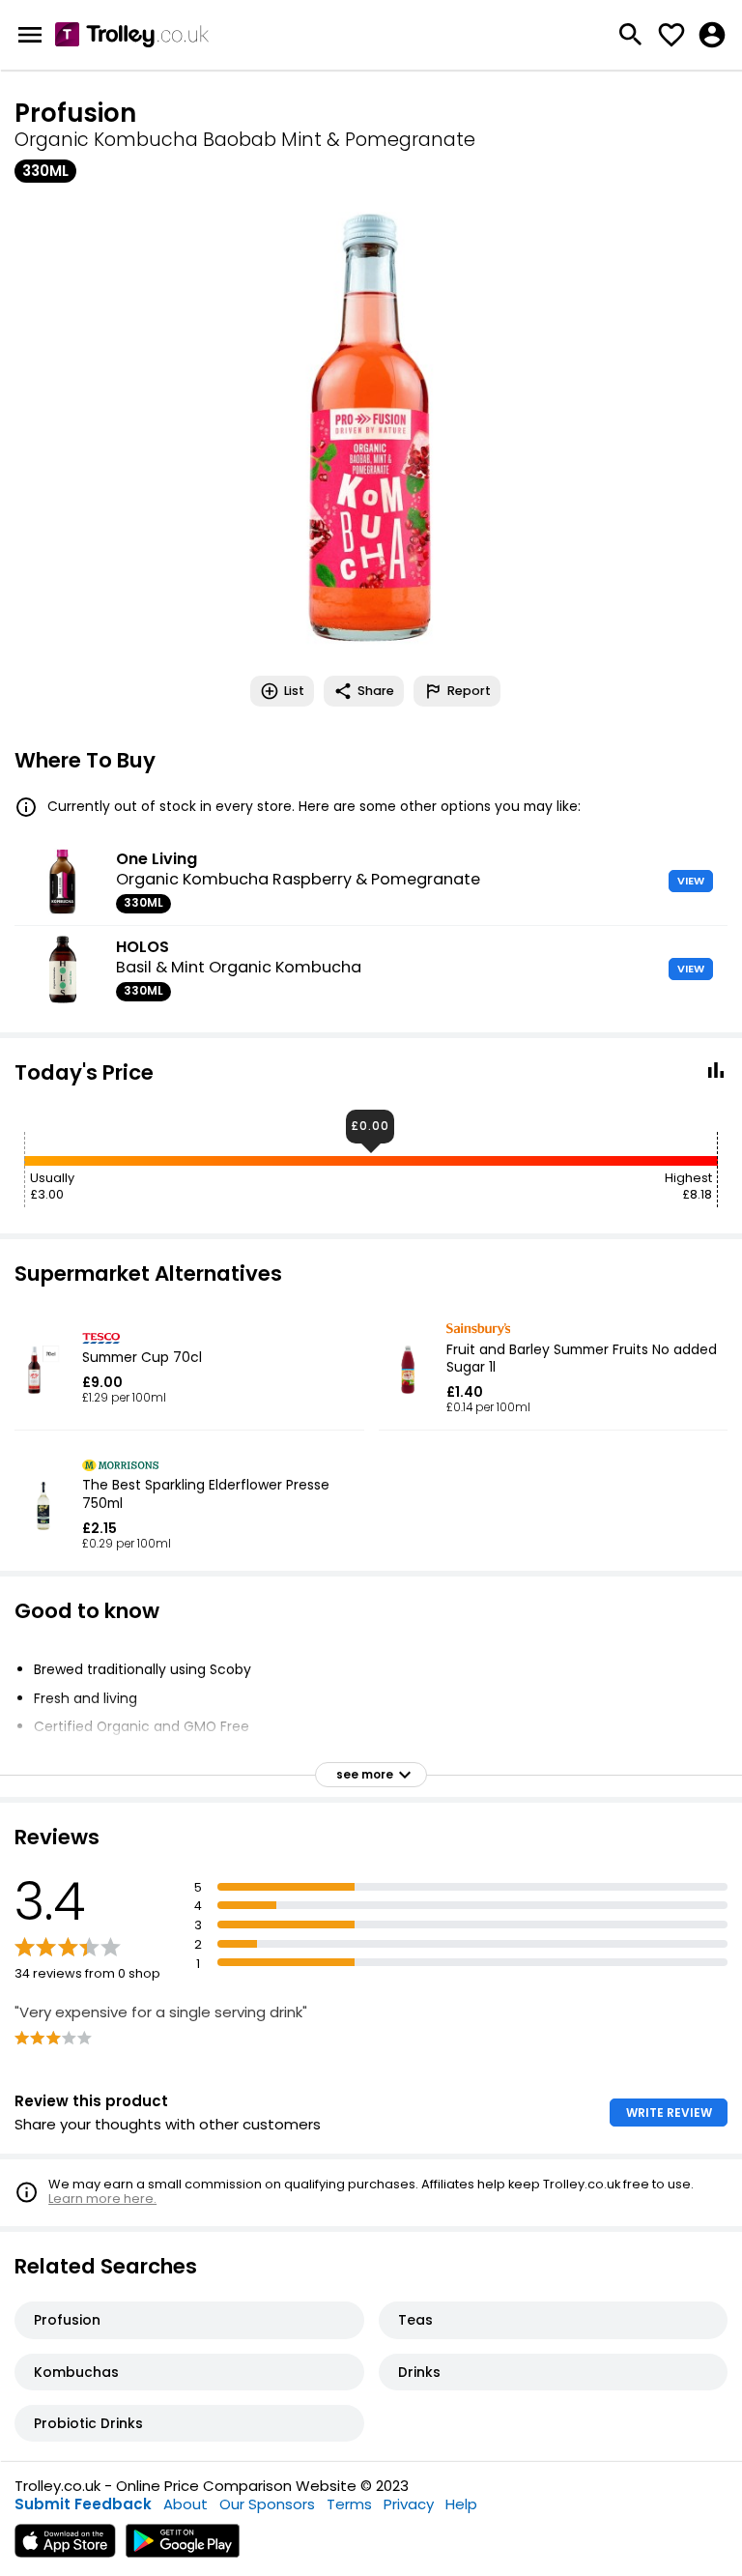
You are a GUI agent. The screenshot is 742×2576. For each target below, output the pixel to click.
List (294, 691)
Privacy (409, 2504)
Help (461, 2504)
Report (469, 691)
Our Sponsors (267, 2504)
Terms (349, 2504)
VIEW (691, 881)
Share (376, 691)
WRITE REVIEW (669, 2113)
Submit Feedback (83, 2504)
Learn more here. (102, 2199)
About (185, 2504)
